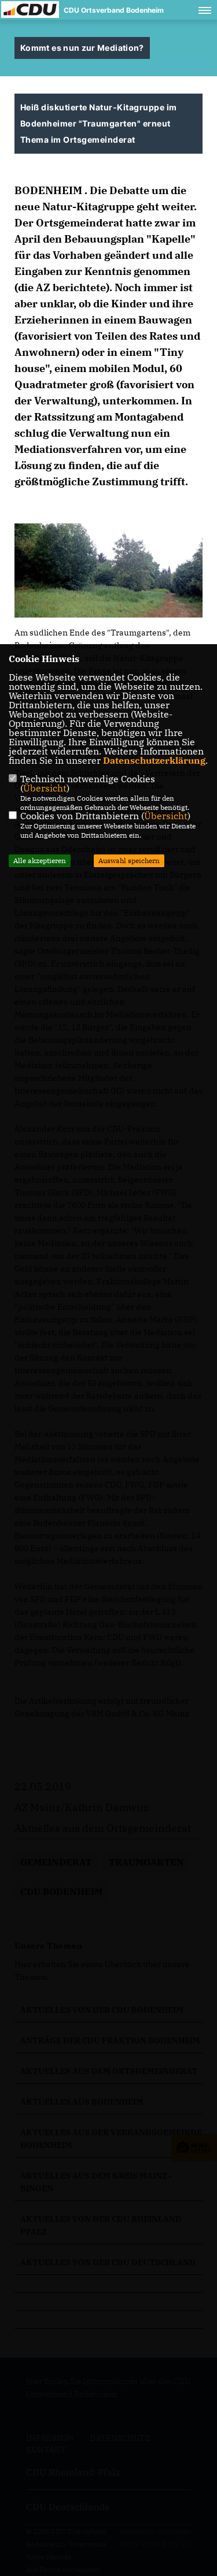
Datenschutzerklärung (154, 760)
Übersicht (45, 788)
